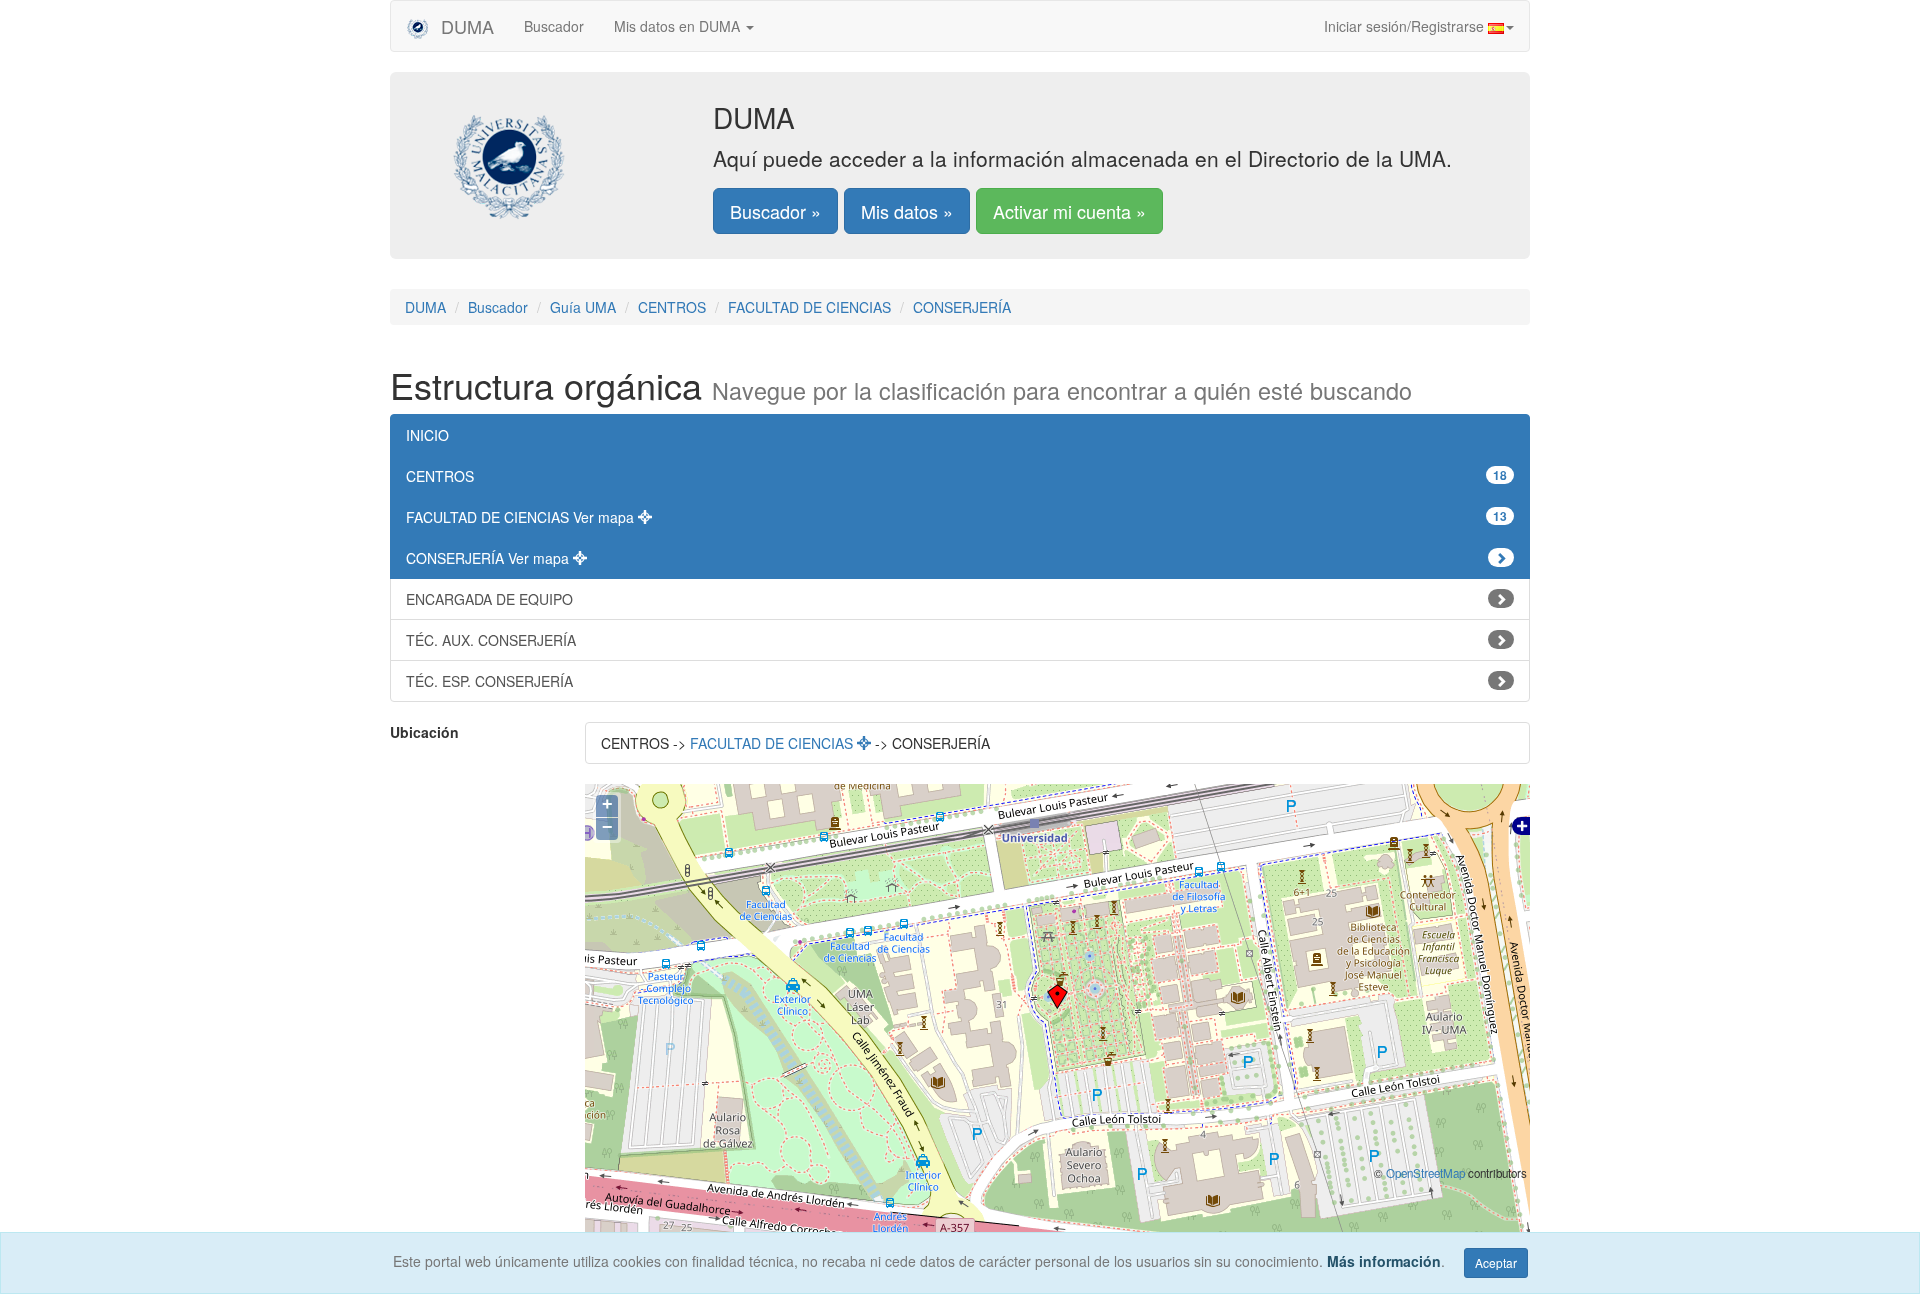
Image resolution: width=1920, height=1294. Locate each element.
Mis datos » (907, 211)
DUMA (465, 26)
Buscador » (775, 211)
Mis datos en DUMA (679, 26)
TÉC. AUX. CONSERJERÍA (491, 640)
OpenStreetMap (1425, 1173)
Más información (1384, 1261)
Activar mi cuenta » (1069, 211)
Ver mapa (605, 517)
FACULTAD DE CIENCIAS (809, 307)
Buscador (554, 26)
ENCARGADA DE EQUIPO (489, 599)
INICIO (427, 435)
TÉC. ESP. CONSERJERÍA (489, 681)
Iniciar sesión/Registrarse (1406, 26)
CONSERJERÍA (962, 307)
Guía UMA (583, 307)
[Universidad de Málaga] (566, 154)
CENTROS (672, 307)
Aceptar (1496, 1262)
